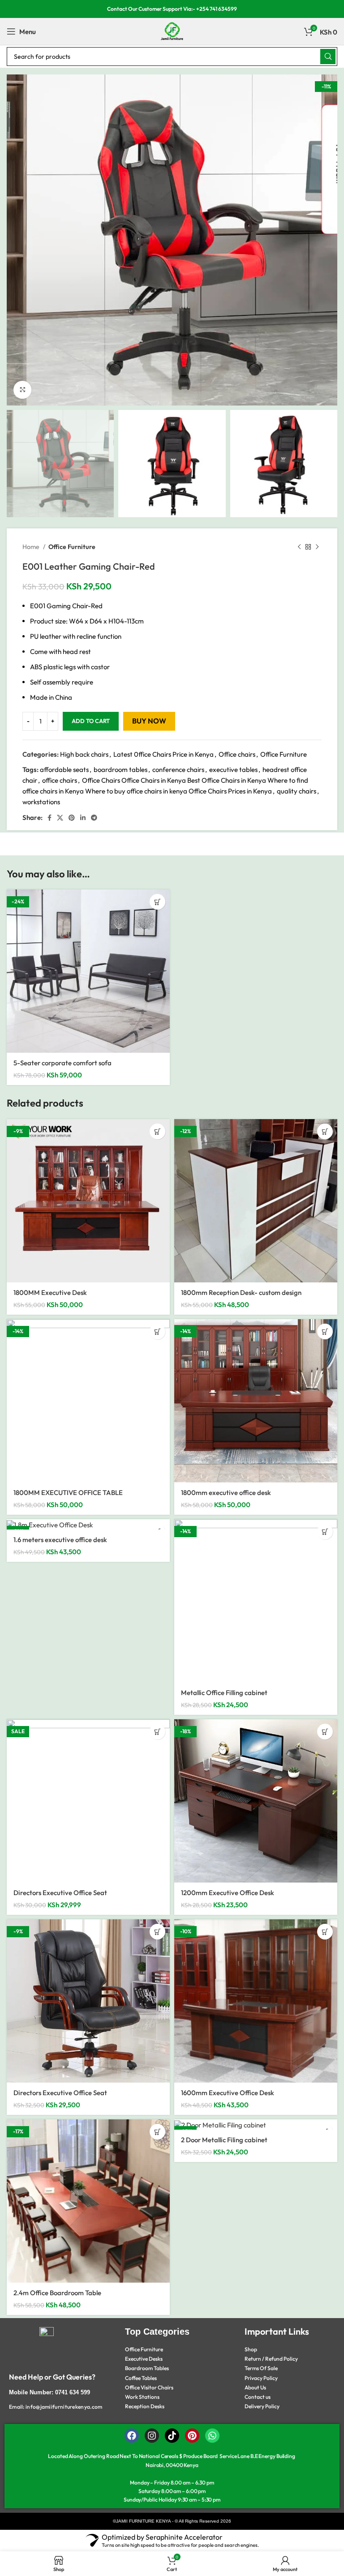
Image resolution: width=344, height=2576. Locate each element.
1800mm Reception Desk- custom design (241, 1292)
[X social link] (60, 818)
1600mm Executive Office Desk (228, 2093)
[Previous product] (299, 547)
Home (32, 547)
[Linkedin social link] (83, 818)
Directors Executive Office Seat (60, 1893)
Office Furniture (72, 547)
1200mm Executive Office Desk (228, 1893)
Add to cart (91, 721)
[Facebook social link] (49, 818)
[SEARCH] (328, 57)
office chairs (60, 780)
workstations (41, 802)
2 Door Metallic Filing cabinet (224, 2140)
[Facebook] (132, 2436)
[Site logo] (172, 31)
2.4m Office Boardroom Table (57, 2293)
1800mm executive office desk (226, 1493)
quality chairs (297, 791)
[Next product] (317, 547)
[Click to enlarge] (22, 390)
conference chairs (178, 769)
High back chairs (84, 754)
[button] (157, 902)
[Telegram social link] (94, 818)
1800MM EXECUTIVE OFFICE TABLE (68, 1493)
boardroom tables (120, 769)
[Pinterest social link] (72, 818)
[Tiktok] (172, 2436)
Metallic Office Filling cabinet (224, 1693)
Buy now (149, 721)
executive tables (233, 769)
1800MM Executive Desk (50, 1292)
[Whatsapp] (212, 2436)
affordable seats (64, 769)
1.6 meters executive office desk (60, 1540)
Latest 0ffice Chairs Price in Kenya (163, 754)
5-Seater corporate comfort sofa (62, 1063)
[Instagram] (152, 2436)
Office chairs (237, 754)
